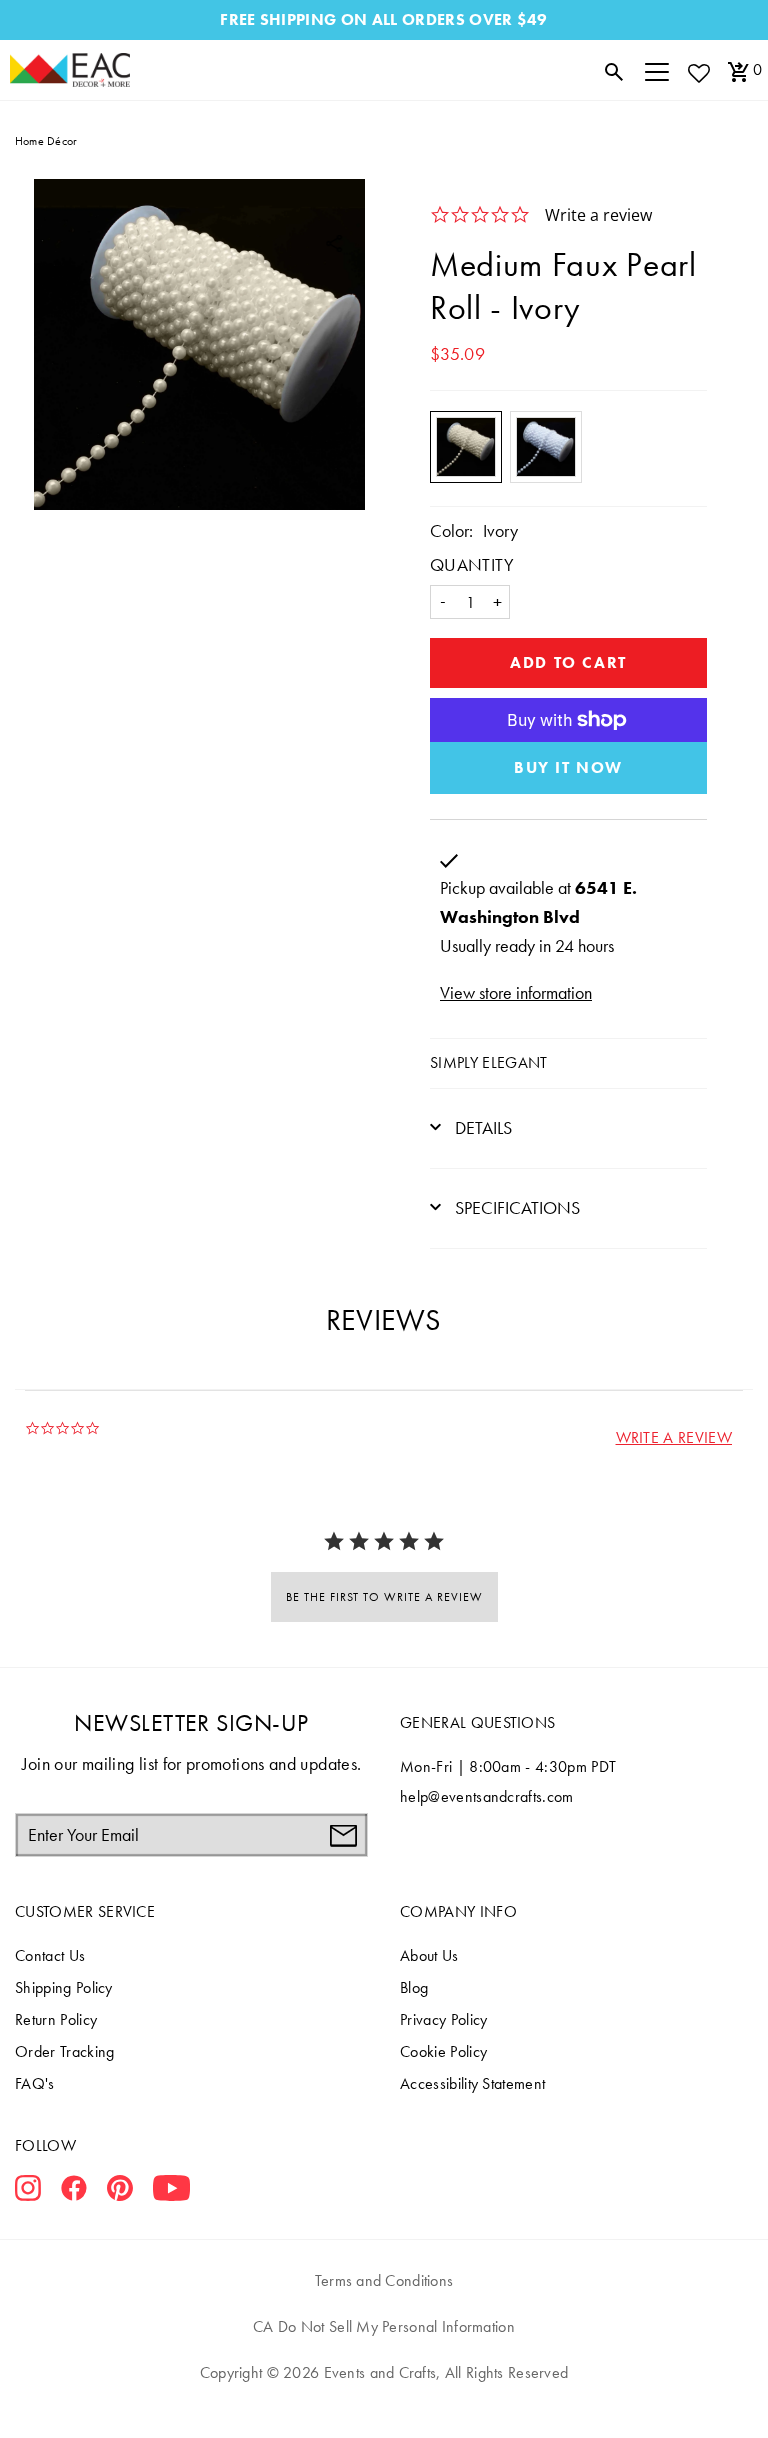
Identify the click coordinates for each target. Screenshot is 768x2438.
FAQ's (35, 2083)
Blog (414, 1987)
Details (481, 1127)
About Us (429, 1955)
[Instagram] (28, 2192)
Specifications (515, 1207)
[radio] (466, 447)
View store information (516, 992)
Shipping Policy (64, 1987)
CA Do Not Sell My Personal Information (384, 2326)
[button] (674, 1437)
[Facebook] (74, 2192)
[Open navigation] (657, 70)
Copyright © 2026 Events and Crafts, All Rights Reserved (384, 2372)
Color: (451, 530)
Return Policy (56, 2019)
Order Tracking (64, 2051)
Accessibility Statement (472, 2083)
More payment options (568, 768)
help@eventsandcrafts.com (487, 1796)
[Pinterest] (120, 2192)
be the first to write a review (384, 1597)
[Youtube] (171, 2192)
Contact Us (50, 1955)
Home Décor (46, 141)
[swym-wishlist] (698, 72)
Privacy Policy (443, 2019)
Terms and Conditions (384, 2280)
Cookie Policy (443, 2051)
